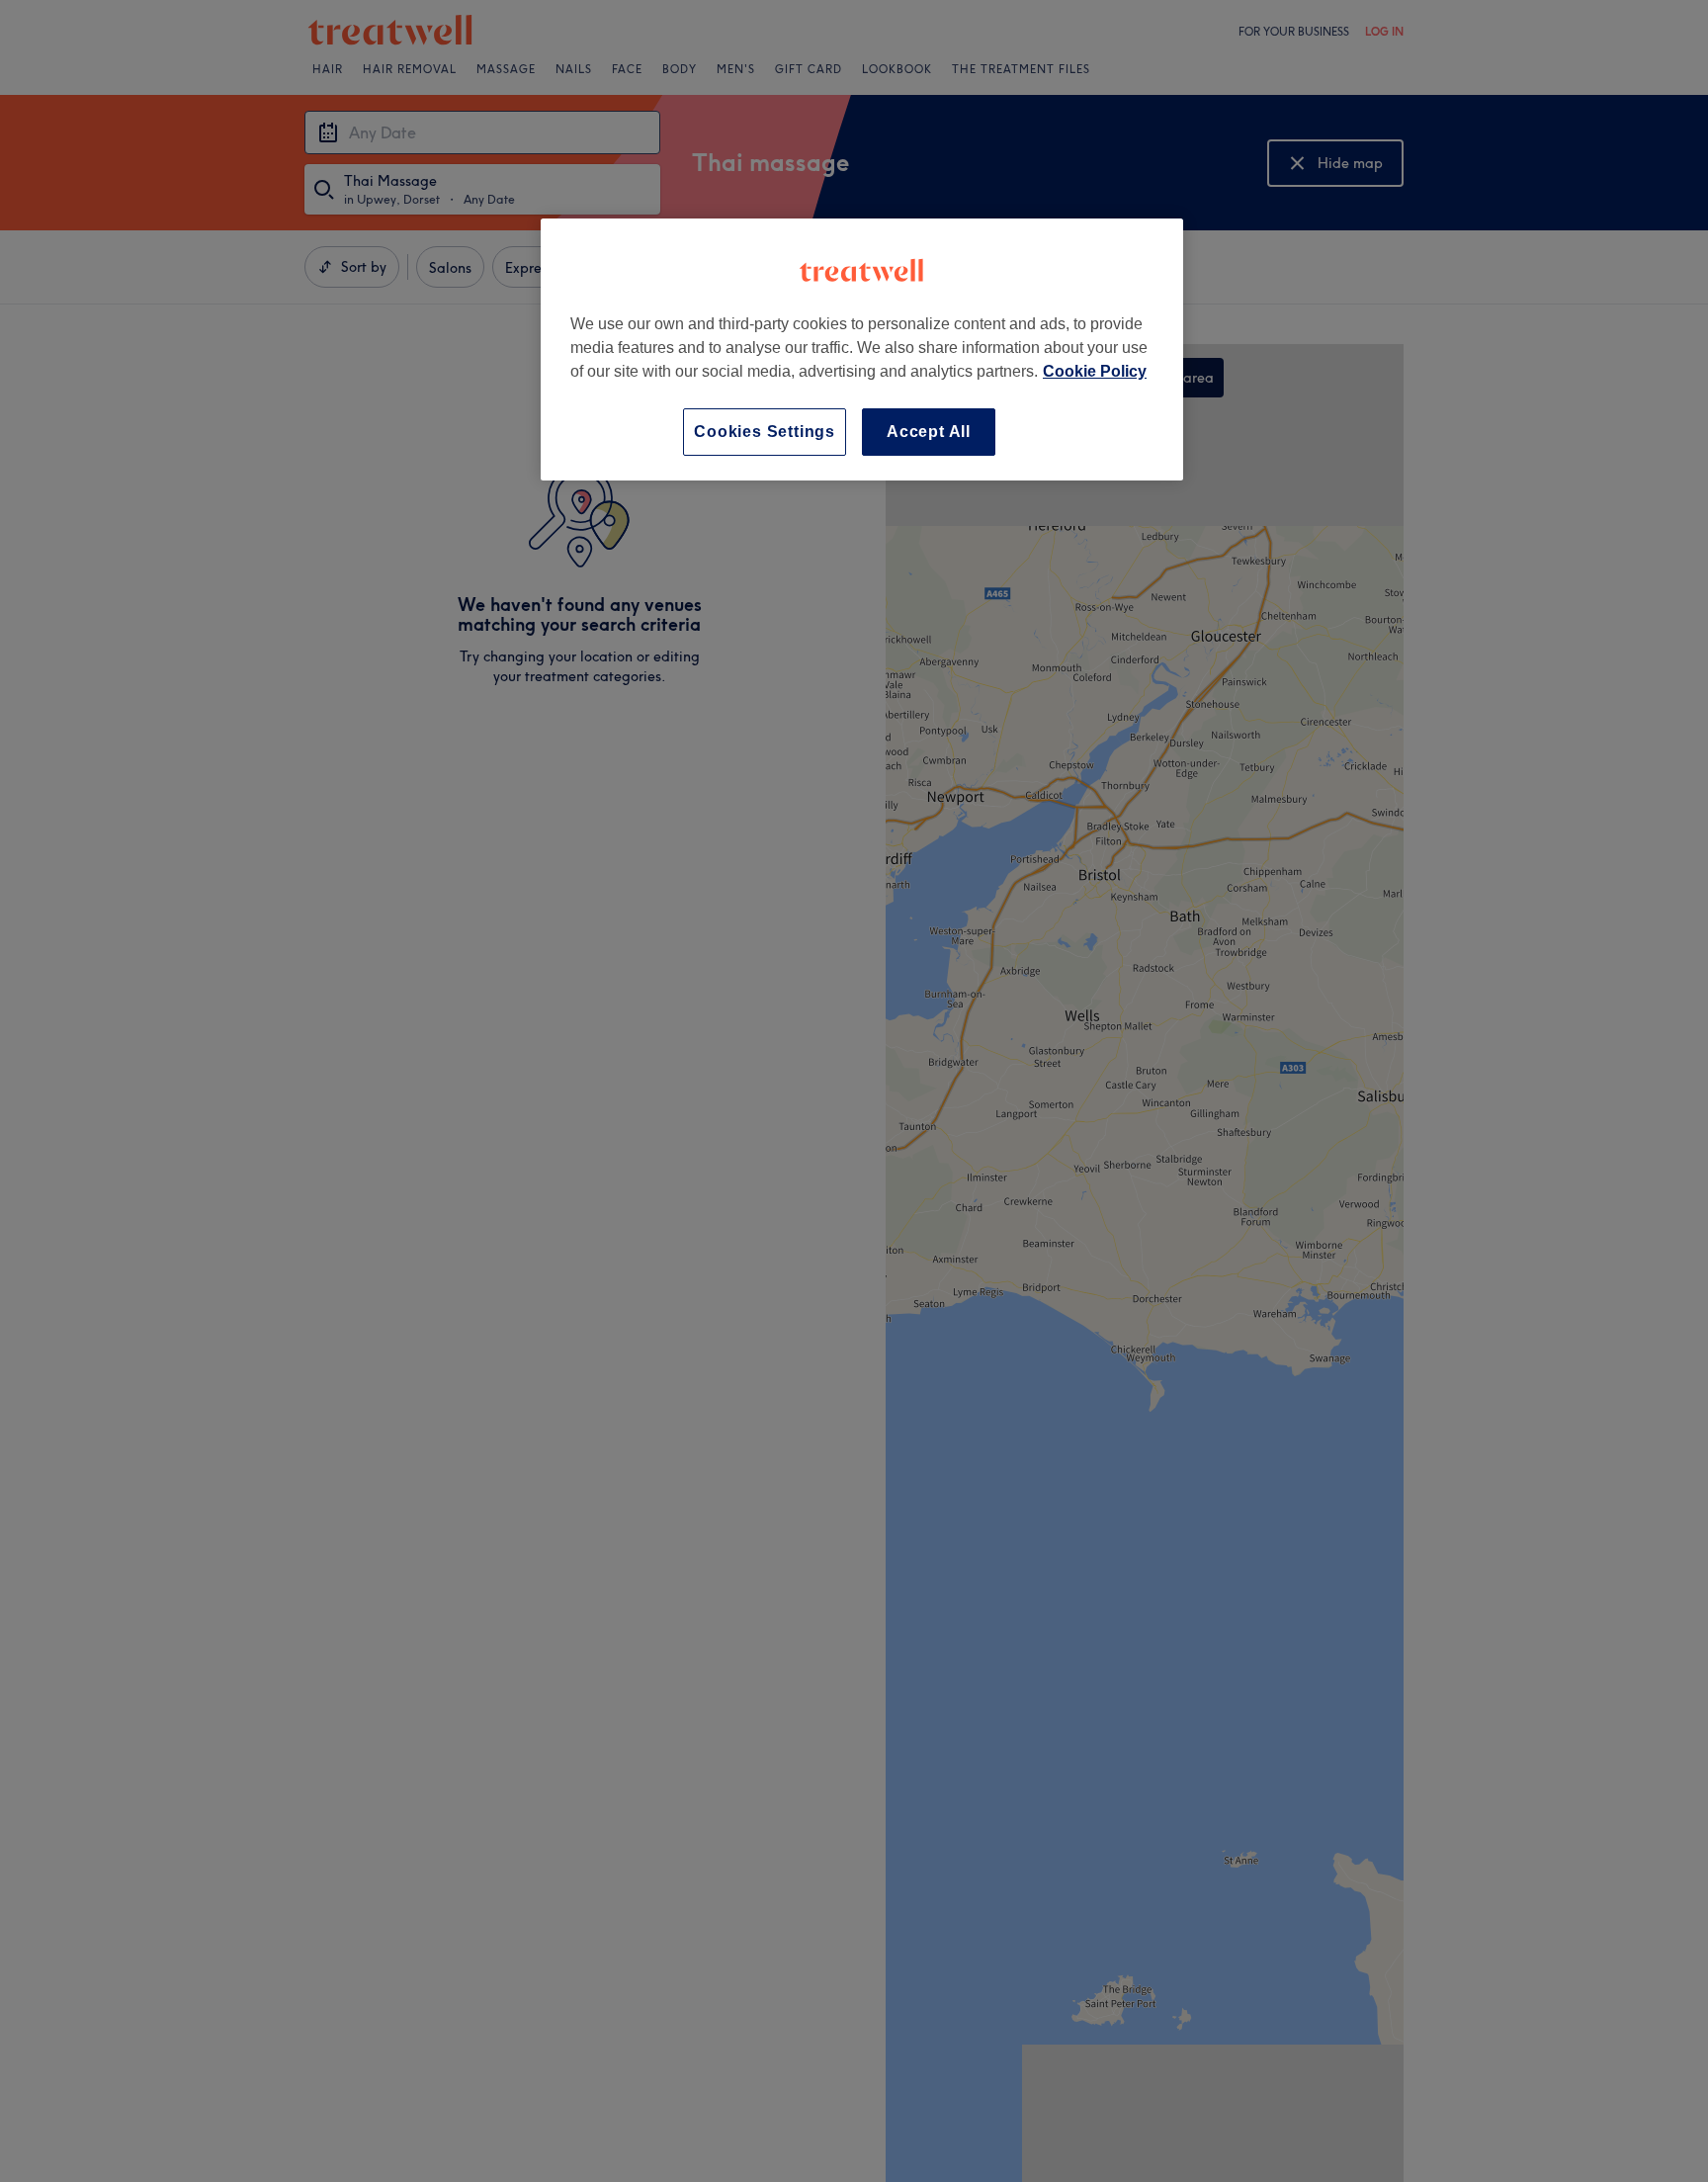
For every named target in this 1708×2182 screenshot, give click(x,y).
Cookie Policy (1095, 371)
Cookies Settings (765, 432)
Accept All (929, 432)
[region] (862, 349)
